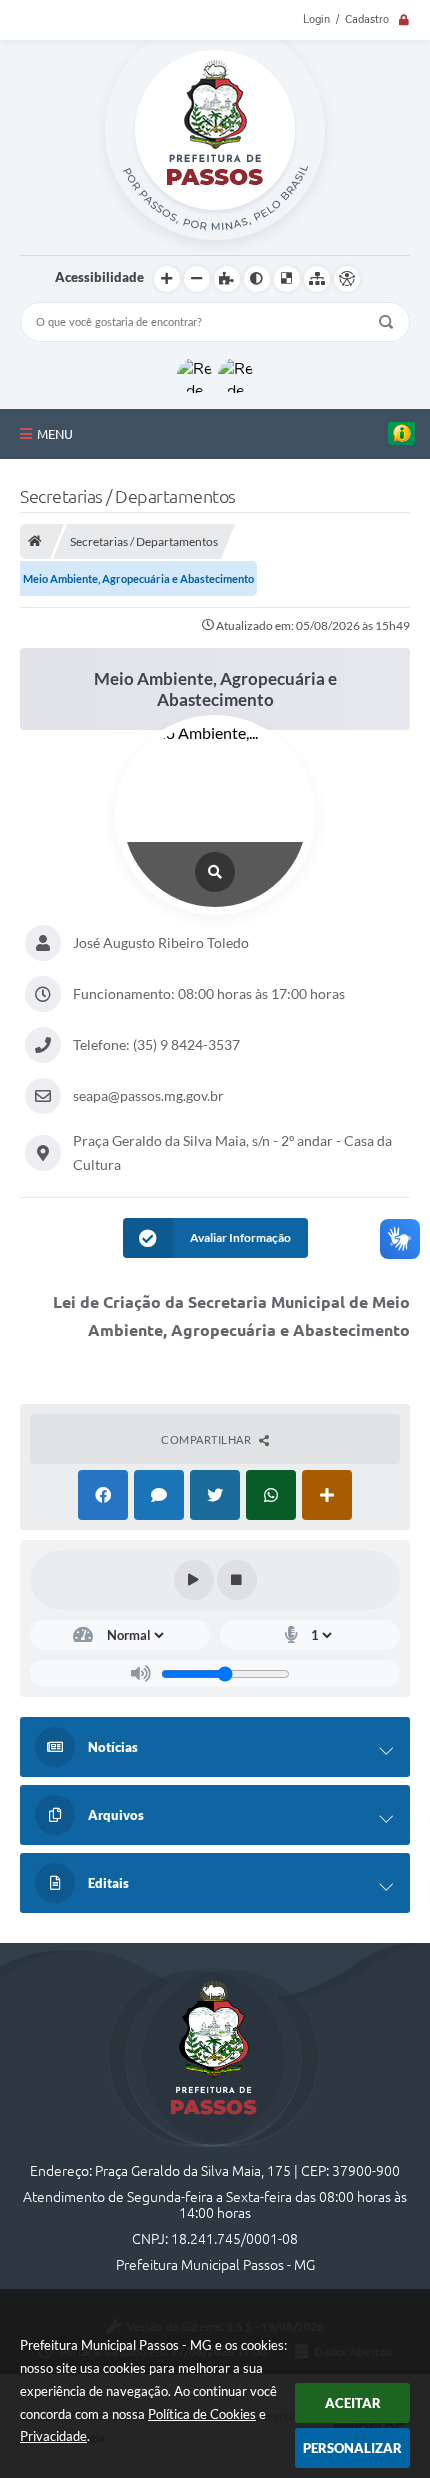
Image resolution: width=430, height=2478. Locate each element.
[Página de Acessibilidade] (347, 279)
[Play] (194, 1580)
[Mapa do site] (317, 279)
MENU (55, 434)
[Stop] (237, 1580)
